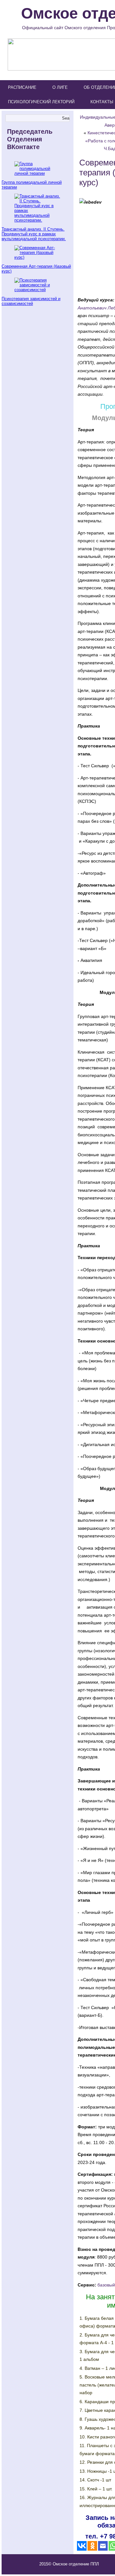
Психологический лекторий (41, 102)
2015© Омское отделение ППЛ (69, 2564)
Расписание (22, 87)
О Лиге (60, 87)
